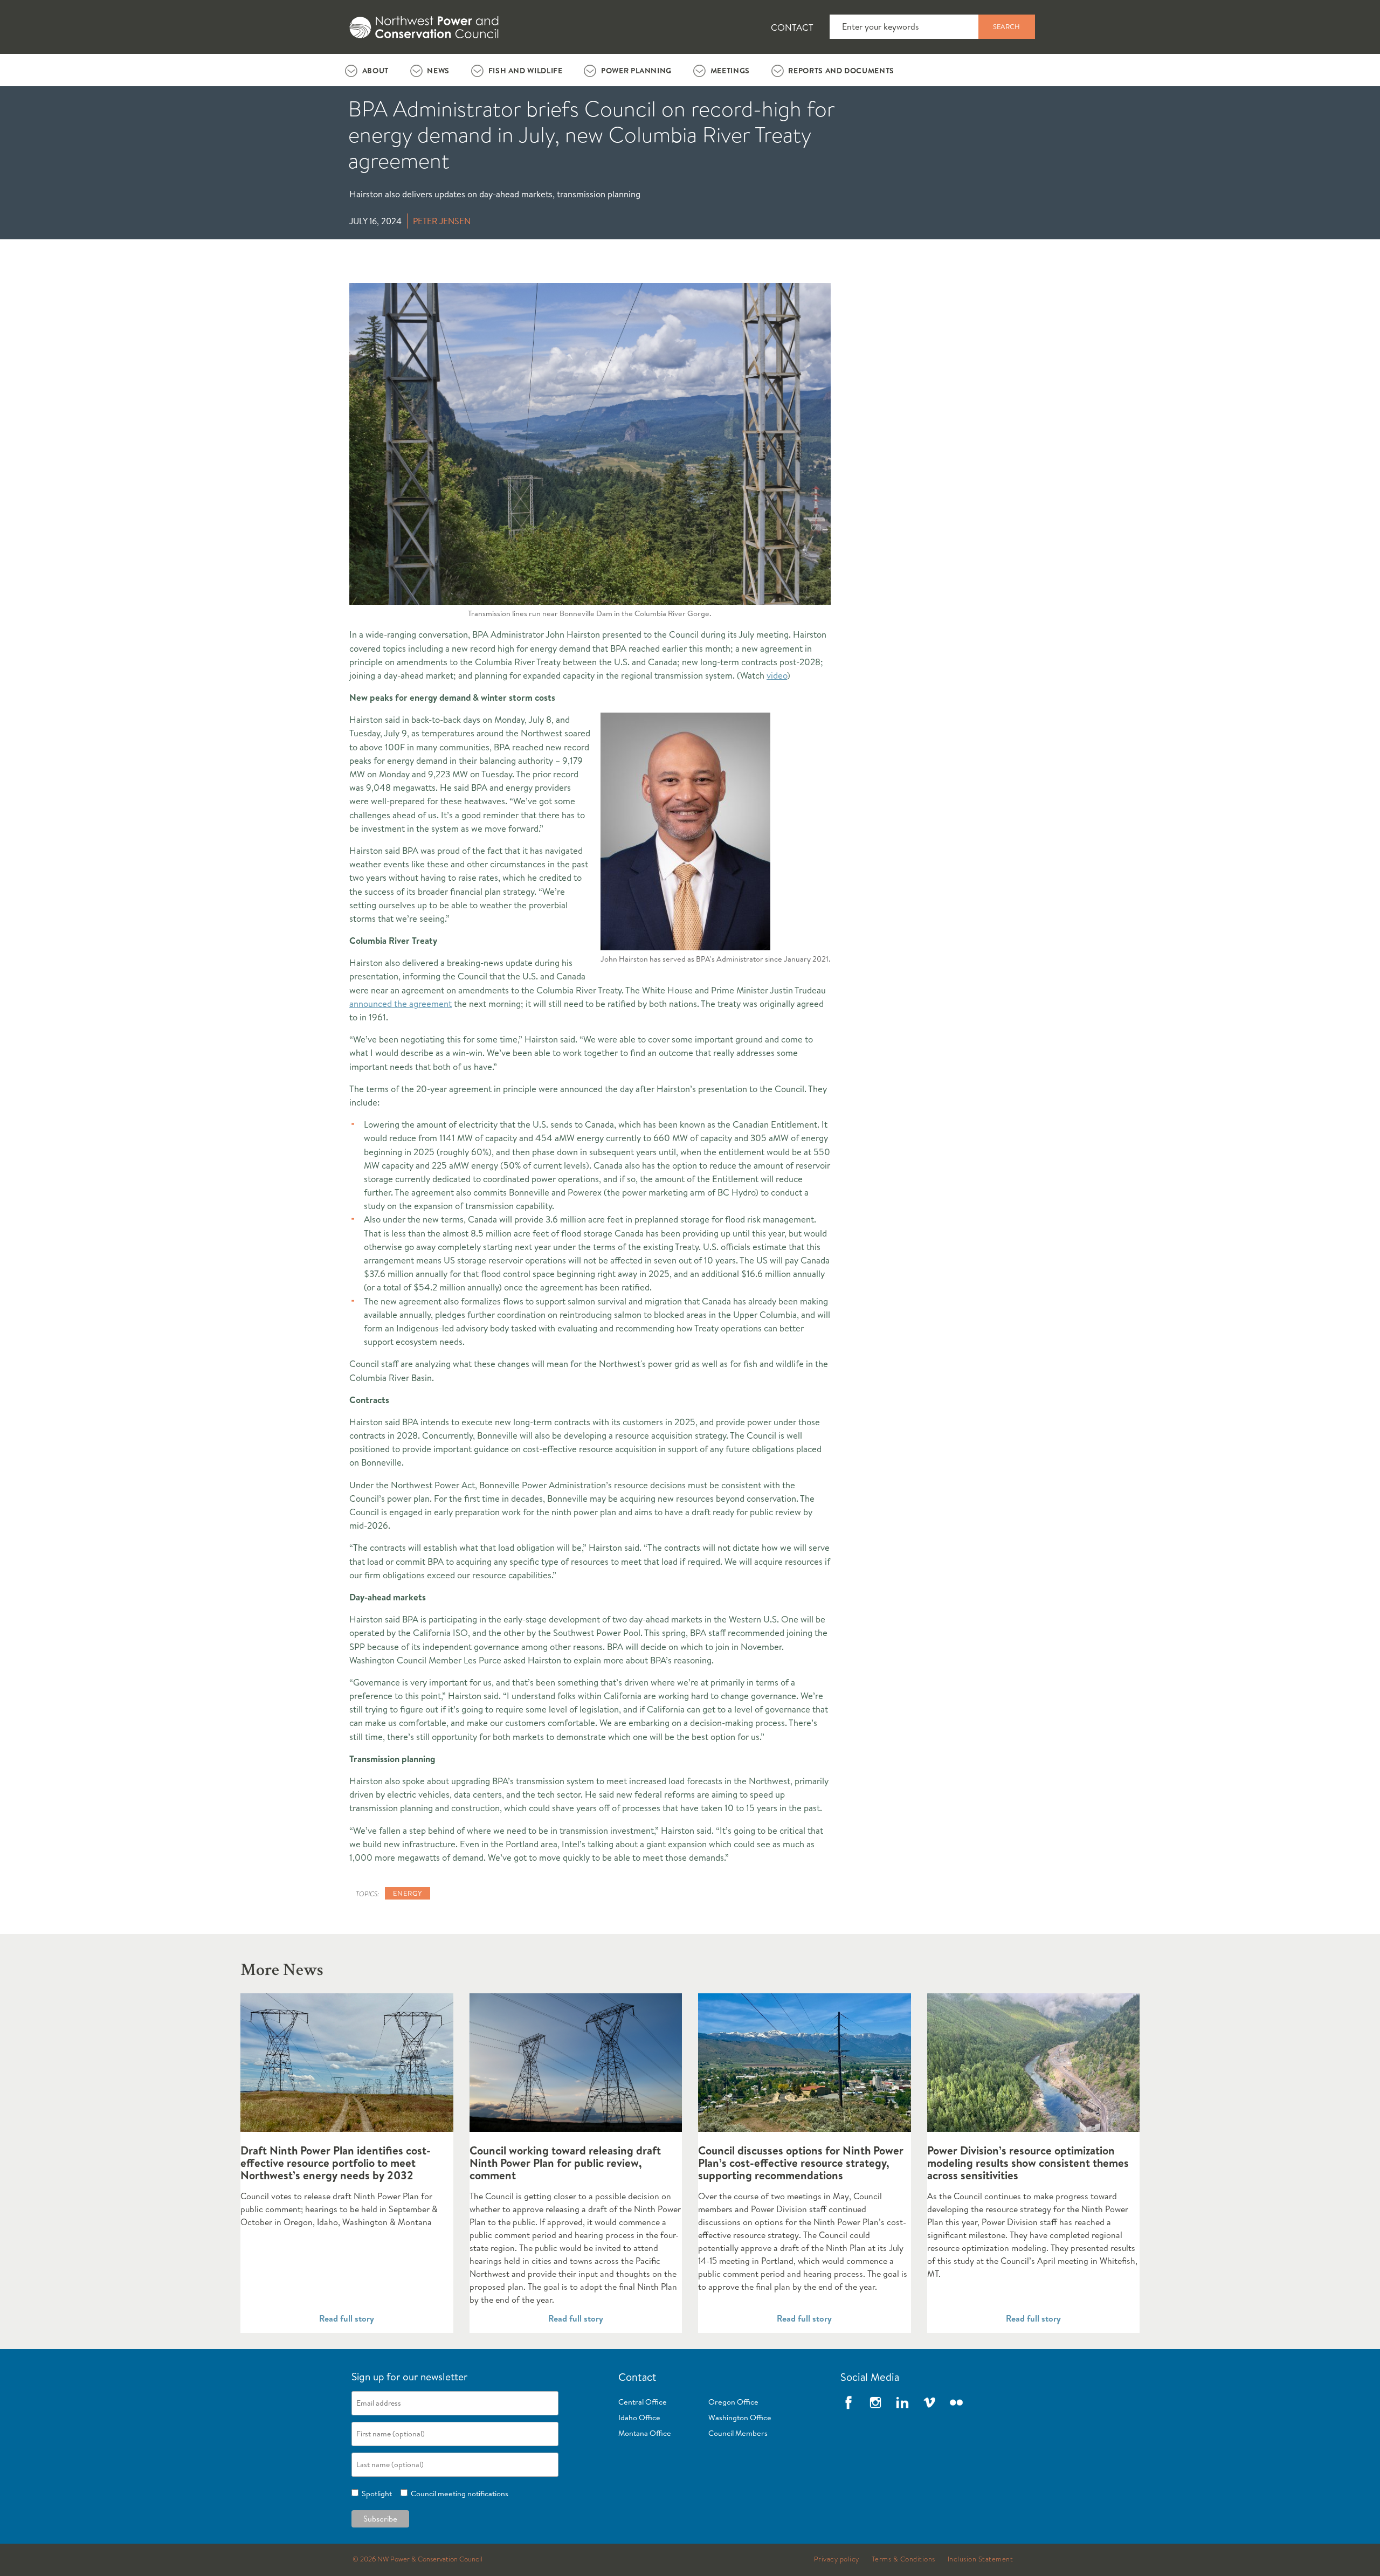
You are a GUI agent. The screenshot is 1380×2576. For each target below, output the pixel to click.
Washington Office (740, 2418)
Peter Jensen (442, 221)
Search (1006, 26)
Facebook (848, 2402)
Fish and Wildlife (526, 71)
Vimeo (929, 2402)
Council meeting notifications (458, 2494)
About (375, 71)
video (777, 675)
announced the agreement (401, 1003)
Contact (792, 27)
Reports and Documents (841, 71)
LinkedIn (902, 2402)
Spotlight (375, 2494)
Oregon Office (733, 2402)
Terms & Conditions (903, 2559)
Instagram (875, 2402)
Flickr (956, 2402)
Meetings (730, 71)
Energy (408, 1893)
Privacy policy (837, 2559)
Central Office (643, 2402)
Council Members (738, 2433)
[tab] (367, 70)
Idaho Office (639, 2418)
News (438, 71)
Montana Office (645, 2433)
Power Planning (636, 71)
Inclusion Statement (981, 2559)
